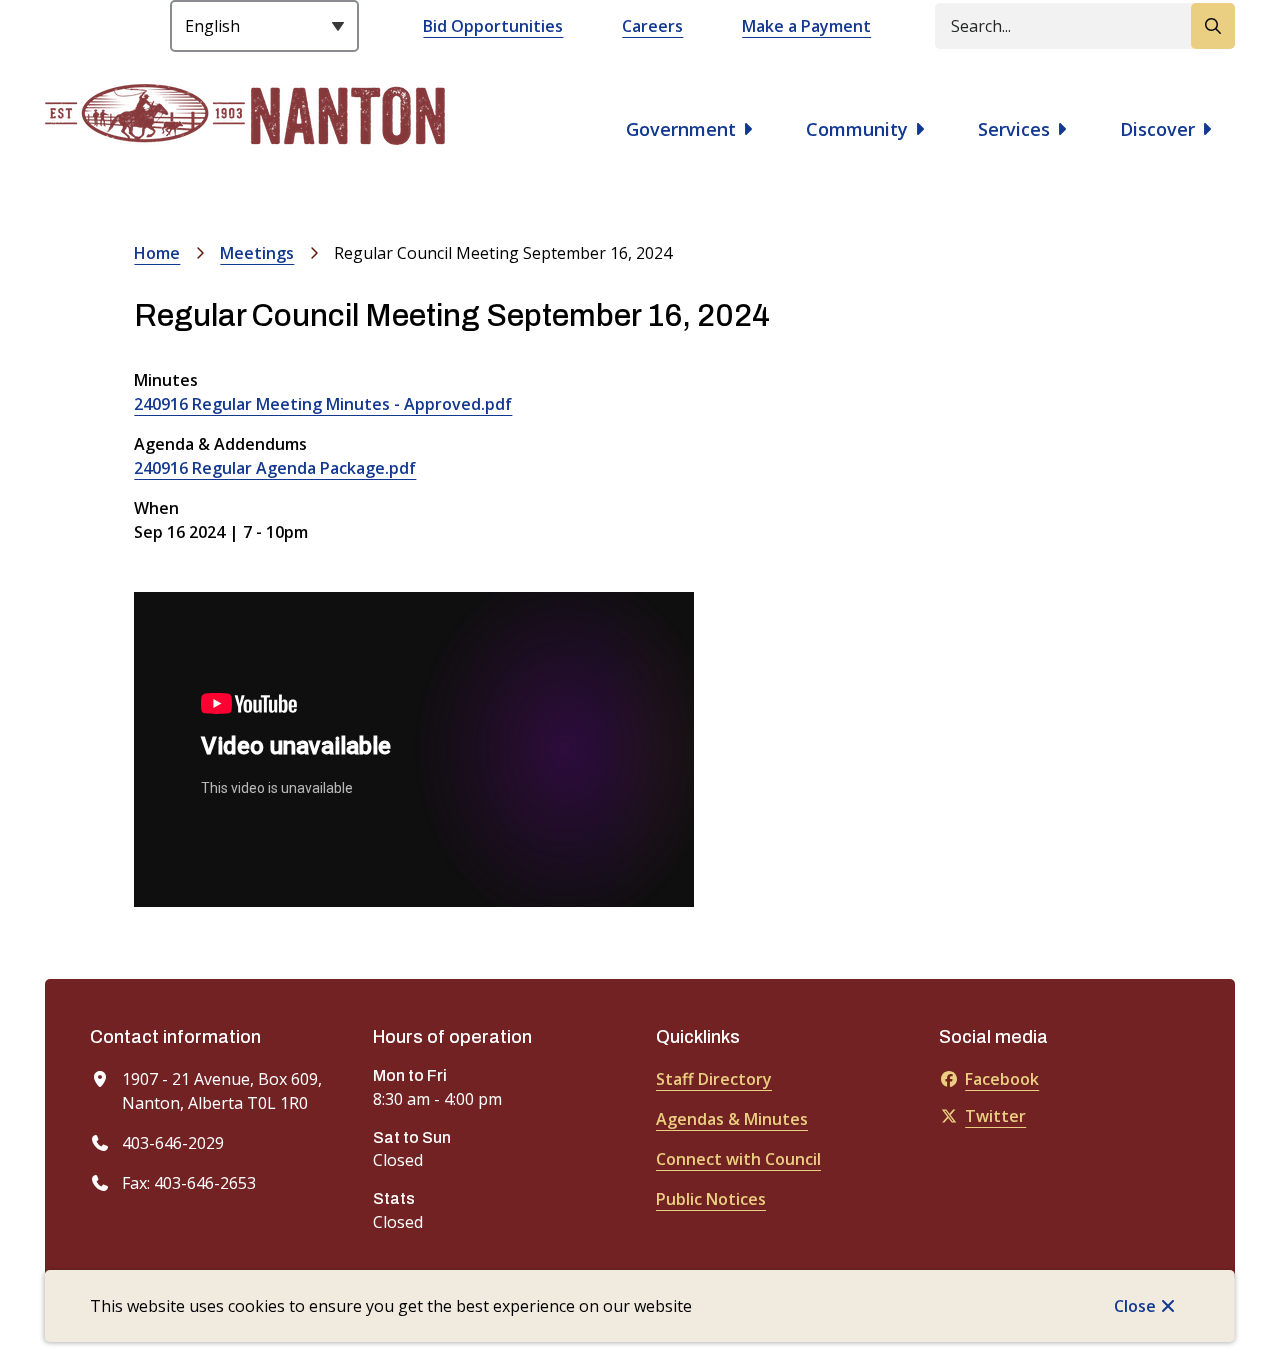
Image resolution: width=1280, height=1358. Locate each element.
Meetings (257, 253)
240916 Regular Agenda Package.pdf (275, 468)
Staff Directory (714, 1079)
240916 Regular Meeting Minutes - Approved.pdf (323, 404)
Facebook (1002, 1079)
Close (1135, 1306)
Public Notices (711, 1199)
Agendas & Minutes (732, 1119)
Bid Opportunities (493, 26)
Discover (1157, 129)
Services (1014, 129)
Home (157, 253)
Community (857, 129)
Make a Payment (806, 26)
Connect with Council (738, 1159)
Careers (652, 26)
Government (681, 129)
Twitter (995, 1116)
